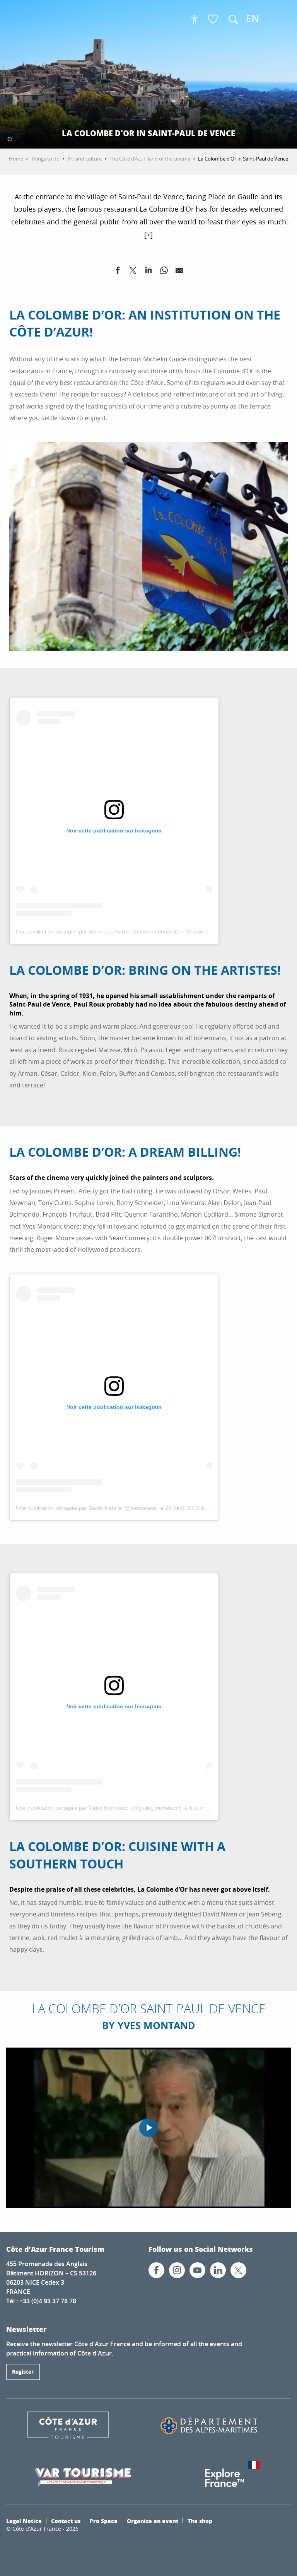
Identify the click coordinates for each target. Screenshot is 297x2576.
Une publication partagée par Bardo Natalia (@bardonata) (87, 1508)
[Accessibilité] (195, 19)
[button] (233, 19)
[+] (148, 235)
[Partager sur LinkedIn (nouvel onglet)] (148, 272)
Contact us (66, 2521)
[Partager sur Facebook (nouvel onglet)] (118, 272)
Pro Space (104, 2521)
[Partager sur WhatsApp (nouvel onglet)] (164, 272)
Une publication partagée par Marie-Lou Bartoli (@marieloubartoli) (97, 932)
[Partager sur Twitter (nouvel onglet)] (133, 272)
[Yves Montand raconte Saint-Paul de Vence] (148, 2128)
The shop (200, 2521)
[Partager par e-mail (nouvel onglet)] (179, 272)
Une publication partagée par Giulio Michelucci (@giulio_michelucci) (99, 1808)
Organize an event (153, 2521)
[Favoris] (214, 20)
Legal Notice (24, 2521)
